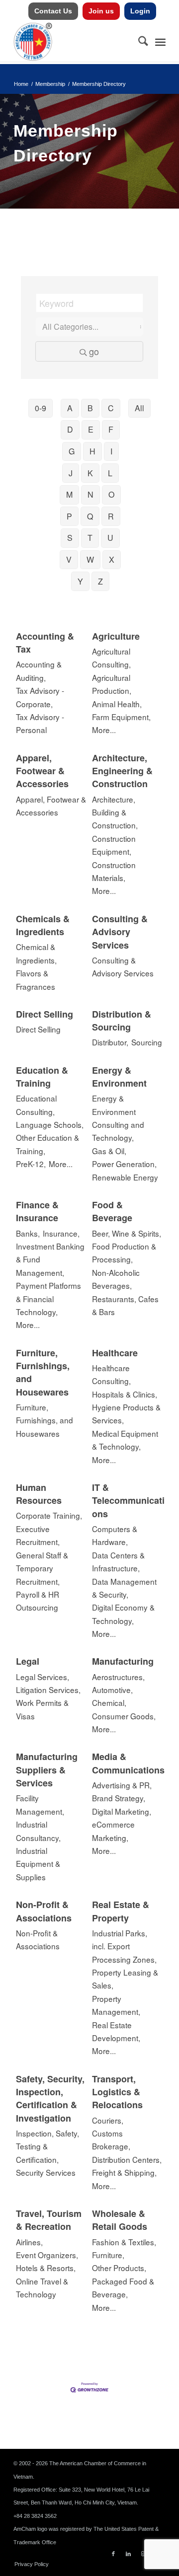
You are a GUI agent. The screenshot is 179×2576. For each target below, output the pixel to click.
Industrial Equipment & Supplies (38, 1864)
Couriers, (108, 2120)
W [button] (90, 559)
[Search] (138, 42)
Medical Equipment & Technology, (125, 1440)
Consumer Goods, (124, 1716)
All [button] (139, 408)
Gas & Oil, (109, 1151)
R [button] (111, 516)
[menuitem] (53, 11)
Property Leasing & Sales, (125, 1979)
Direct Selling (45, 1014)
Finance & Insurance (37, 1211)
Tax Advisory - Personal (40, 723)
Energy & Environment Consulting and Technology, (118, 1118)
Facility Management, (40, 1804)
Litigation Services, (48, 1690)
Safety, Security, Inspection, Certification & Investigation (50, 2098)
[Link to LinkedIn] (128, 2554)
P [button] (69, 516)
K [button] (90, 473)
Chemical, (109, 1702)
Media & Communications (128, 1763)
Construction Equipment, (114, 845)
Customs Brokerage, (111, 2139)
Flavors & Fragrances (36, 979)
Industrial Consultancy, (38, 1831)
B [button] (90, 408)
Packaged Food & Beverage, (123, 2287)
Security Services (46, 2172)
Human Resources (39, 1494)
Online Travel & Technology (42, 2287)
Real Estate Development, (116, 2031)
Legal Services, (43, 1677)
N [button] (90, 494)
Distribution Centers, (127, 2159)
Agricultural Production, (112, 684)
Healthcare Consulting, (111, 1374)
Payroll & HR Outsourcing (38, 1601)
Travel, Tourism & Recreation (49, 2220)
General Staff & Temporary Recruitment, (42, 1568)
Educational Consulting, (36, 1104)
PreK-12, (31, 1164)
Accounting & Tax (45, 643)
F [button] (111, 429)
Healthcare (115, 1353)
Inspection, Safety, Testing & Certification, (47, 2146)
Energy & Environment (119, 1077)
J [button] (71, 473)
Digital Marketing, (122, 1811)
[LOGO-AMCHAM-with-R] (74, 42)
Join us (101, 11)
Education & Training (42, 1077)
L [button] (110, 473)
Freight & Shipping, (124, 2172)
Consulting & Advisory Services (120, 932)
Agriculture (116, 636)
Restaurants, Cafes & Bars (125, 1305)
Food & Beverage (112, 1211)
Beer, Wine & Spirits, (127, 1233)
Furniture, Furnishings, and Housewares (43, 1372)
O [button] (111, 494)
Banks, (28, 1233)
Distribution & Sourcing (122, 1021)
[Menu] (160, 42)
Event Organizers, (47, 2255)
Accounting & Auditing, (39, 670)
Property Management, (116, 2005)
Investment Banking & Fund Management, (50, 1259)
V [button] (69, 559)
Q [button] (90, 516)
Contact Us (53, 11)
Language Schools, (50, 1124)
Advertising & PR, (122, 1785)
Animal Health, (117, 704)
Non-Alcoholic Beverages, (116, 1279)
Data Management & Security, (124, 1588)
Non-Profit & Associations (44, 1911)
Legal (28, 1661)
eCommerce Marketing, (113, 1831)
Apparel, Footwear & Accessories (42, 771)
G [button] (72, 451)
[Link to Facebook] (113, 2554)
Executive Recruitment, (38, 1535)
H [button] (92, 451)
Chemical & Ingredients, (36, 953)
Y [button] (80, 581)
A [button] (70, 408)
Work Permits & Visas (42, 1709)
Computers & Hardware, (115, 1535)
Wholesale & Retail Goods (120, 2220)
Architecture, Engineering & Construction (122, 771)
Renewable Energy (125, 1177)
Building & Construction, (115, 818)
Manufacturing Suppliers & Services (47, 1770)
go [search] (94, 351)
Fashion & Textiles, (124, 2242)
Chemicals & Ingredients (43, 925)
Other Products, (119, 2268)
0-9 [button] (41, 408)
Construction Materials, (114, 871)
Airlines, (29, 2242)
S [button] (70, 538)
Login (140, 11)
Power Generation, (124, 1164)
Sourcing (147, 1042)
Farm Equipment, (121, 717)
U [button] (110, 538)
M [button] (69, 494)
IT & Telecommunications (128, 1501)
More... (104, 730)
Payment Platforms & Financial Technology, (48, 1298)
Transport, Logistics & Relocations (117, 2092)
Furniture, (108, 2255)
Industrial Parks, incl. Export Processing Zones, (124, 1946)
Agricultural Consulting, (111, 658)
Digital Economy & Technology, (123, 1614)
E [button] (91, 429)
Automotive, (112, 1690)
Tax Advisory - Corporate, (40, 697)
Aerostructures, (118, 1677)
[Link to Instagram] (143, 2554)
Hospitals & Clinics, (125, 1394)
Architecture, (114, 799)
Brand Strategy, (119, 1798)
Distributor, (110, 1042)
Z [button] (100, 581)
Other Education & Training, (47, 1144)
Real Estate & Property (121, 1911)
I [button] (111, 451)
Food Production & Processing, (124, 1252)
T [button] (90, 538)
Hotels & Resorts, (46, 2268)
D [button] (70, 429)
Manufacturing (123, 1661)
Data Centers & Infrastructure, (118, 1561)
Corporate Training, (49, 1515)
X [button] (112, 559)
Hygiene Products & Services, (126, 1413)
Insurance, (61, 1233)
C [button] (111, 408)
